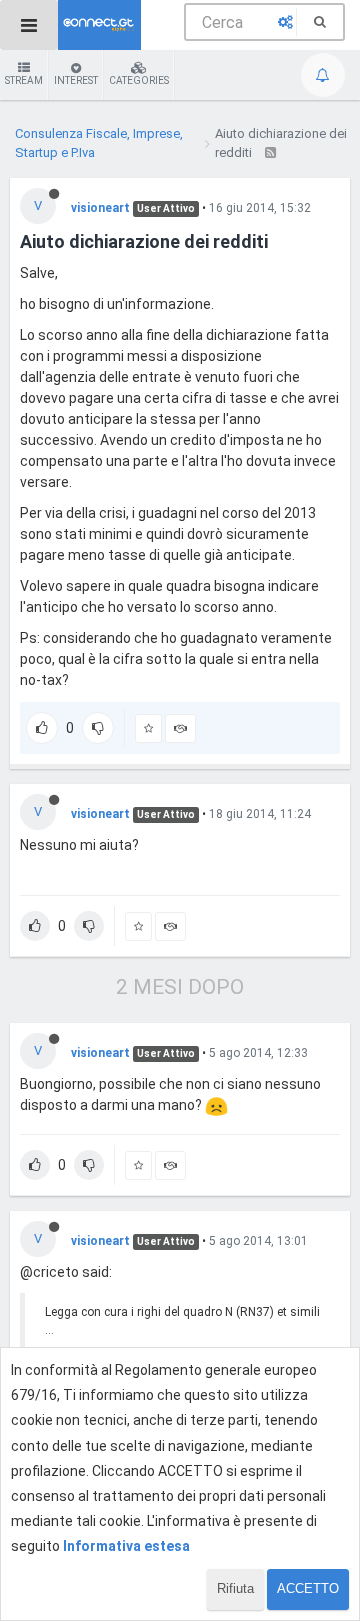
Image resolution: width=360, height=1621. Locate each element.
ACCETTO (308, 1588)
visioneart (100, 208)
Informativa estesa (126, 1546)
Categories (139, 80)
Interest (76, 80)
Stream (24, 80)
